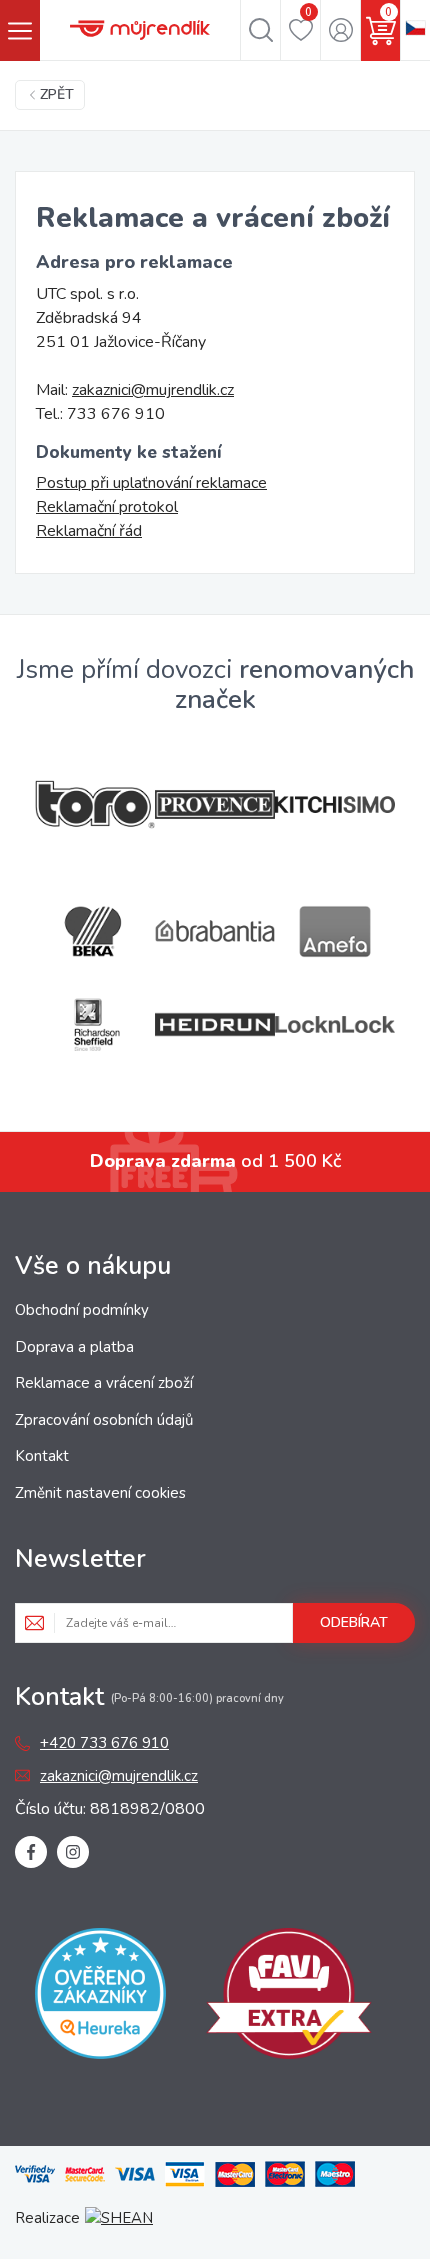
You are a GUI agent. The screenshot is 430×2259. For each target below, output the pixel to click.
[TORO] (95, 804)
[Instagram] (73, 1852)
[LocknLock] (335, 1024)
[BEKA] (95, 931)
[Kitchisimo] (335, 805)
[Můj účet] (340, 30)
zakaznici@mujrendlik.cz (153, 390)
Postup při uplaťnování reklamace (151, 483)
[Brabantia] (215, 931)
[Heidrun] (215, 1024)
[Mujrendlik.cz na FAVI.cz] (289, 1997)
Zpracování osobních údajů (104, 1420)
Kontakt (42, 1456)
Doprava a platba (74, 1347)
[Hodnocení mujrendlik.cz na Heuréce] (100, 1997)
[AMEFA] (335, 931)
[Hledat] (260, 30)
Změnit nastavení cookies (100, 1493)
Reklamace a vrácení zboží (104, 1383)
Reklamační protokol (107, 507)
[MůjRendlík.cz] (140, 30)
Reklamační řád (89, 531)
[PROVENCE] (215, 804)
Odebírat (354, 1622)
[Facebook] (31, 1852)
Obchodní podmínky (82, 1310)
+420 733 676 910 (104, 1743)
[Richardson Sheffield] (95, 1024)
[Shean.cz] (119, 2218)
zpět (57, 94)
